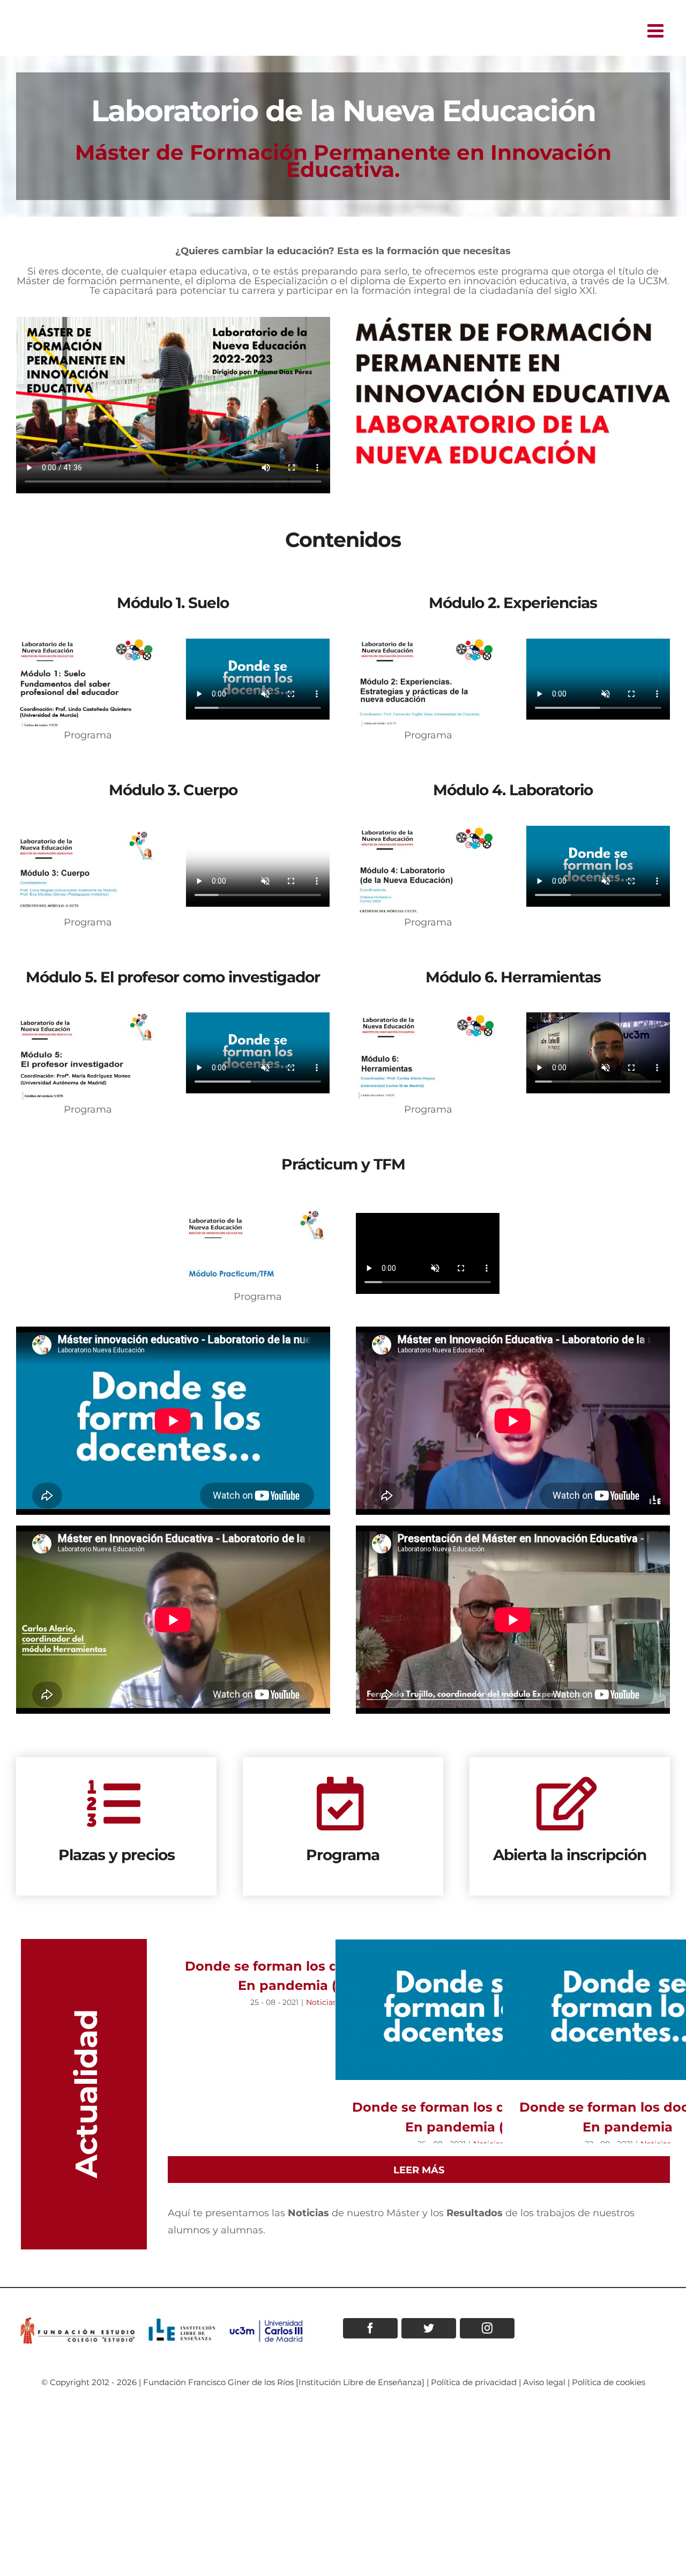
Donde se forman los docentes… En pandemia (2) (461, 2009)
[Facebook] (370, 2328)
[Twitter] (429, 2328)
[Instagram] (487, 2328)
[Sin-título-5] (88, 1017)
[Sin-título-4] (428, 831)
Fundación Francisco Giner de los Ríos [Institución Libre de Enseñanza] (284, 2382)
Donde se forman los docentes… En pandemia (628, 2009)
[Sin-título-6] (428, 1017)
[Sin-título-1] (88, 643)
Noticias (321, 2002)
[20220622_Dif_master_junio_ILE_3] (513, 322)
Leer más (419, 2170)
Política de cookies (609, 2382)
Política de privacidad (474, 2382)
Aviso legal (544, 2382)
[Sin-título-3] (88, 831)
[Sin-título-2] (428, 643)
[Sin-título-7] (258, 1204)
